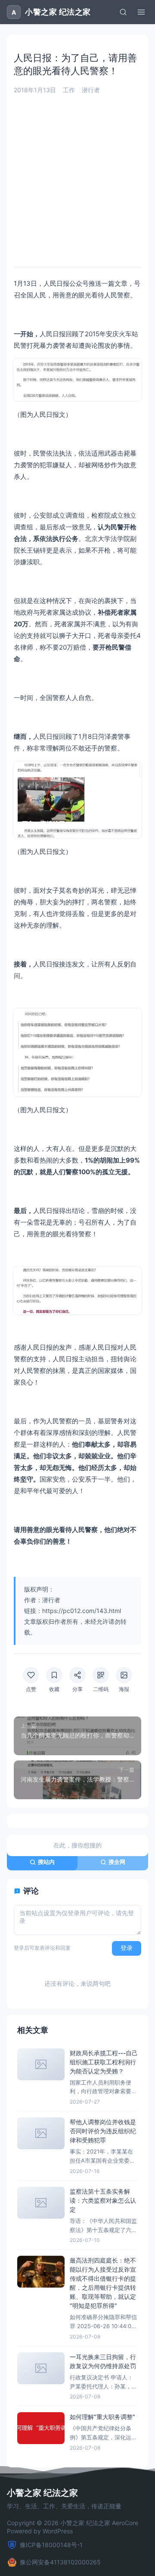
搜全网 (117, 1862)
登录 (127, 1948)
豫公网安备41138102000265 (60, 2562)
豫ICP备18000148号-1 (51, 2545)
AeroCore (125, 2523)
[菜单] (141, 12)
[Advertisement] (77, 176)
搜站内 (46, 1862)
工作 (69, 90)
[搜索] (123, 12)
